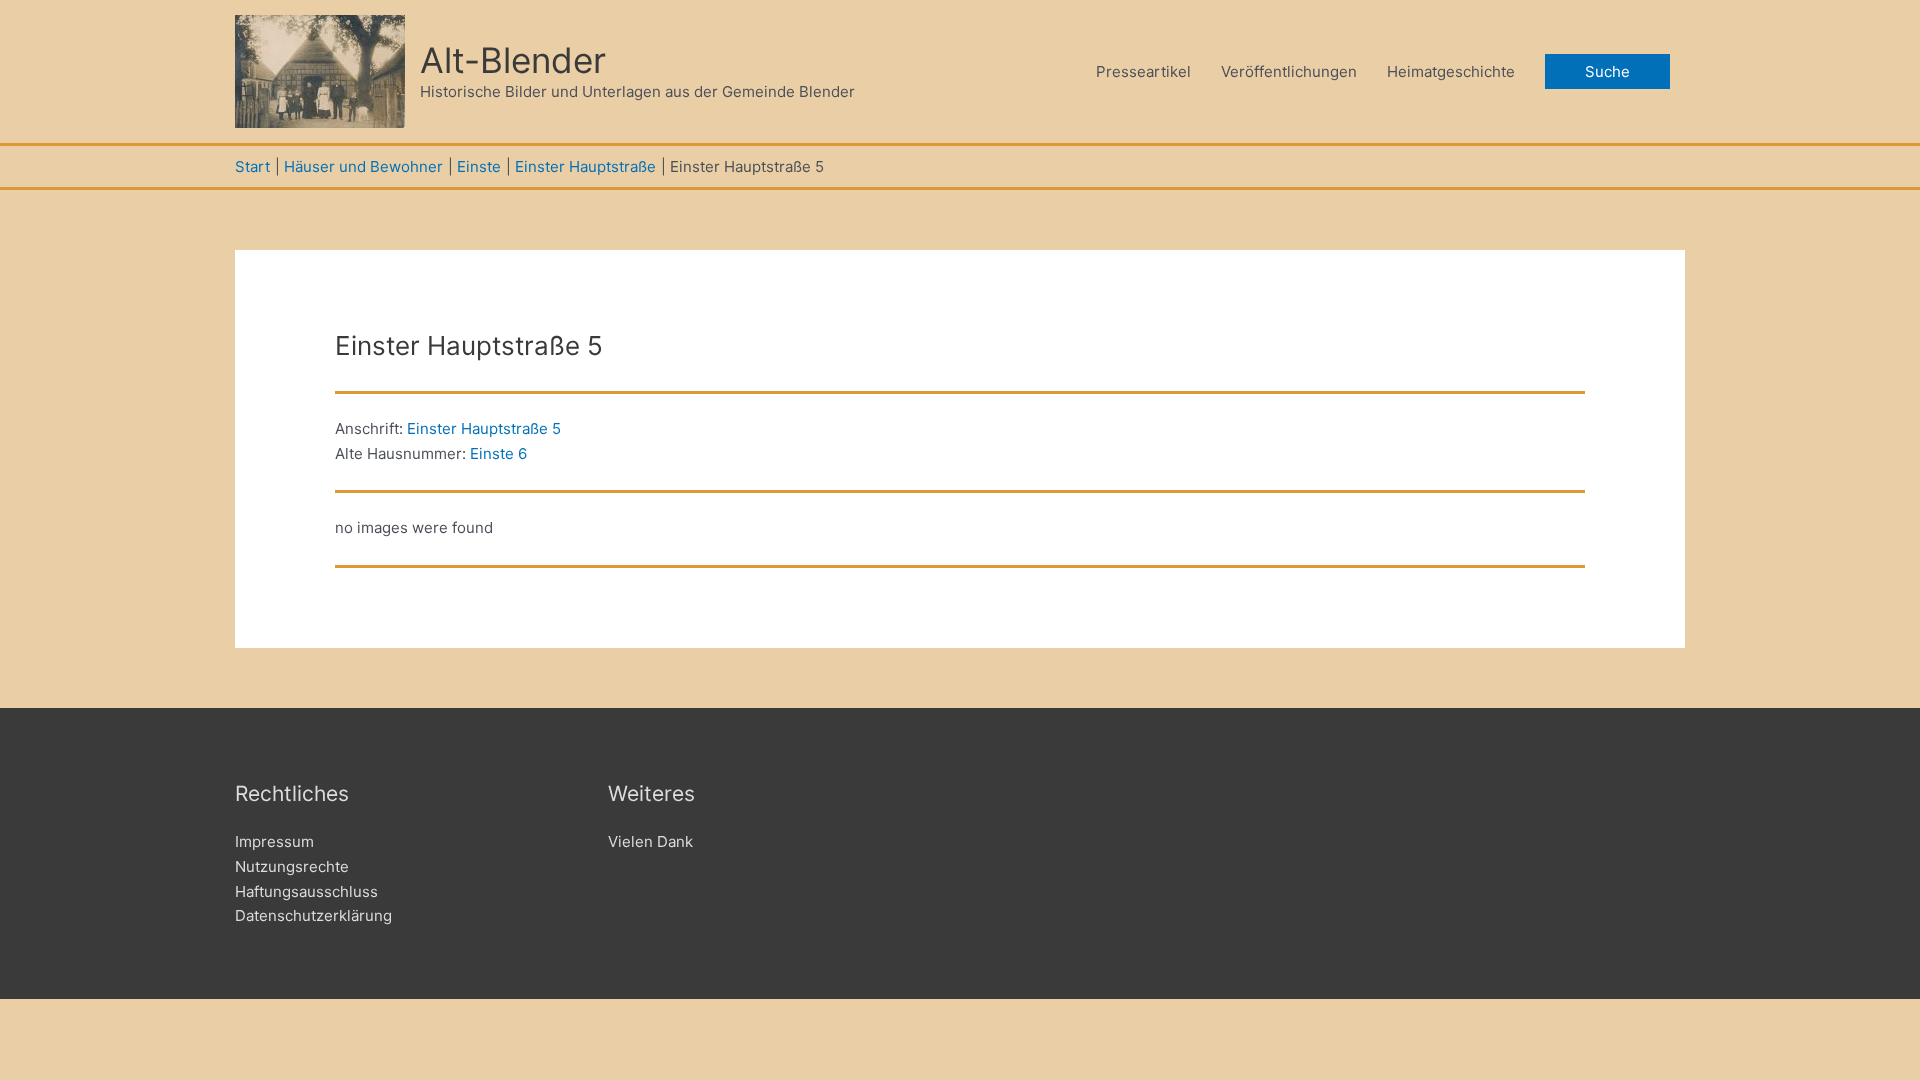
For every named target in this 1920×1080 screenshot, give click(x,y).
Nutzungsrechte (292, 866)
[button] (1607, 71)
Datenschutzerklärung (313, 915)
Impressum (274, 841)
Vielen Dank (650, 841)
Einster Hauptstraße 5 (484, 428)
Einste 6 (498, 453)
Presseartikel (1143, 71)
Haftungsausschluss (306, 891)
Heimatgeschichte (1451, 71)
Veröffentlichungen (1289, 71)
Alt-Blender (513, 60)
